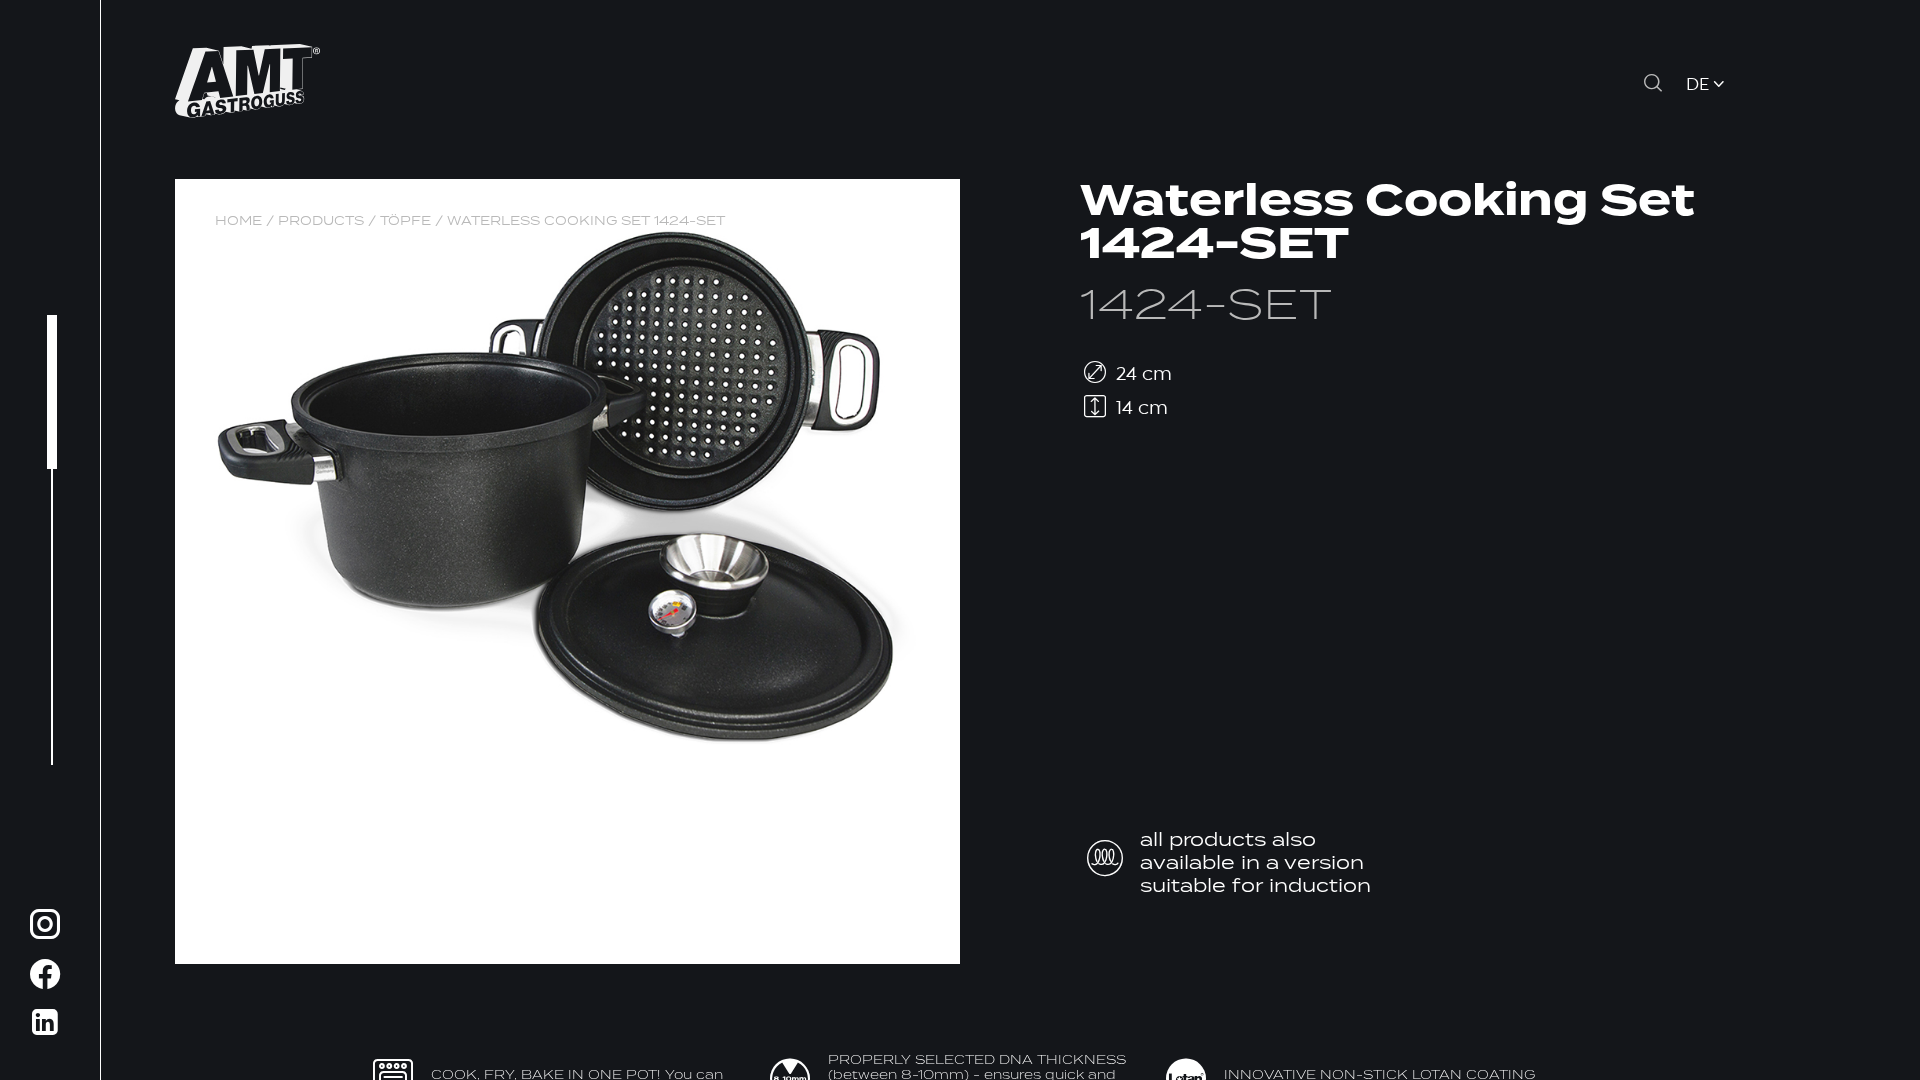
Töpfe (405, 220)
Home (238, 220)
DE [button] (1697, 85)
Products (321, 220)
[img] (45, 927)
